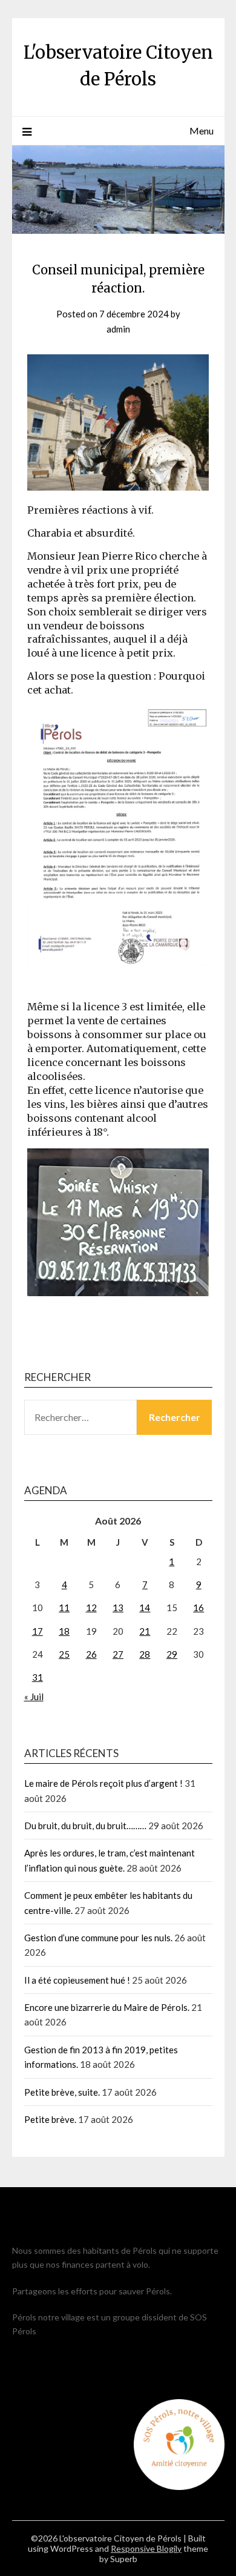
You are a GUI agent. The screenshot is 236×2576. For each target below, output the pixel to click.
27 (118, 1654)
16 (198, 1608)
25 (64, 1654)
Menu (202, 131)
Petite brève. (50, 2119)
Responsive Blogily (146, 2548)
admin (118, 329)
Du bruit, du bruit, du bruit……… (85, 1826)
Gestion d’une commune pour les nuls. (98, 1938)
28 (145, 1654)
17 (38, 1631)
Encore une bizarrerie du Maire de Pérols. (107, 2007)
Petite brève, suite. (62, 2092)
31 (38, 1677)
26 (91, 1654)
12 (91, 1608)
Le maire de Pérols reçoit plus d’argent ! (103, 1783)
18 (64, 1631)
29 (172, 1654)
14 (145, 1608)
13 (118, 1608)
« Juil (34, 1697)
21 (145, 1631)
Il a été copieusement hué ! (77, 1980)
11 (64, 1608)
